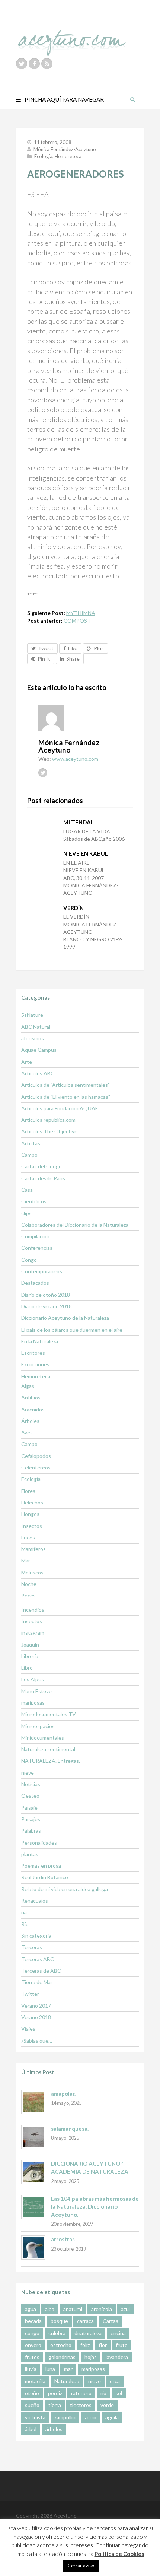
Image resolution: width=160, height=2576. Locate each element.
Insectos (32, 1526)
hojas (91, 2357)
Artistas (31, 1143)
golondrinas (62, 2357)
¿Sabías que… (37, 2041)
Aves (27, 1432)
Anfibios (31, 1397)
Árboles (30, 1421)
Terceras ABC (38, 1959)
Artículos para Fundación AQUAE (60, 1108)
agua (31, 2309)
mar (68, 2369)
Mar (26, 1560)
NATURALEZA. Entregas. (51, 1761)
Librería (30, 1656)
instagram (33, 1633)
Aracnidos (33, 1409)
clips (26, 1213)
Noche (29, 1584)
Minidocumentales (43, 1738)
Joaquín (30, 1645)
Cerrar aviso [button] (81, 2566)
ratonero (81, 2393)
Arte (27, 1062)
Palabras (31, 1831)
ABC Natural (36, 1027)
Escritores (33, 1353)
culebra (57, 2333)
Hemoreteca (68, 156)
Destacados (35, 1283)
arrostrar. (63, 2239)
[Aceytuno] (72, 35)
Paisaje (29, 1808)
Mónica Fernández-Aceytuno (65, 149)
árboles (54, 2429)
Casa (27, 1190)
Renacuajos (35, 1901)
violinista (35, 2417)
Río (25, 1924)
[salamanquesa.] (33, 2137)
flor (103, 2345)
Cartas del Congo (41, 1166)
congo (32, 2333)
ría (24, 1912)
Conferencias (37, 1248)
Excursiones (35, 1364)
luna (50, 2369)
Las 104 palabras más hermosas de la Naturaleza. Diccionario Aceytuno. (95, 2207)
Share (73, 659)
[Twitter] (22, 64)
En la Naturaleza (40, 1341)
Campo (29, 1155)
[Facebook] (34, 64)
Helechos (32, 1502)
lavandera (117, 2357)
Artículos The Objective (49, 1131)
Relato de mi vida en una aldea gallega (65, 1889)
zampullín (65, 2417)
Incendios (33, 1610)
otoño (32, 2393)
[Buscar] (132, 99)
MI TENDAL (79, 822)
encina (118, 2333)
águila (112, 2417)
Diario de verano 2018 (47, 1306)
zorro (90, 2417)
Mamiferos (33, 1549)
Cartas (111, 2321)
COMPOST (77, 621)
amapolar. (63, 2094)
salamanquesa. (70, 2129)
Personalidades (39, 1843)
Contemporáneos (42, 1271)
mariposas (33, 1703)
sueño (32, 2405)
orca (115, 2381)
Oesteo (30, 1796)
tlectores (81, 2405)
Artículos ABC (38, 1073)
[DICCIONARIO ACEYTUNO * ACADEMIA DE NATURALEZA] (33, 2172)
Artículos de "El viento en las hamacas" (66, 1097)
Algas (28, 1386)
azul (125, 2309)
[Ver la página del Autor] (86, 718)
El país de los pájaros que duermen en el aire (72, 1330)
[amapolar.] (33, 2102)
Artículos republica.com (48, 1120)
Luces (28, 1537)
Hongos (30, 1514)
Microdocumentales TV (49, 1714)
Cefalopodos (36, 1456)
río (103, 2393)
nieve (28, 1773)
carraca (85, 2321)
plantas (30, 1854)
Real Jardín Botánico (45, 1877)
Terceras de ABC (41, 1971)
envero (33, 2345)
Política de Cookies (119, 2554)
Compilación (35, 1236)
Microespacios (38, 1726)
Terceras (32, 1947)
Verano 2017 (36, 2006)
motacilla (35, 2381)
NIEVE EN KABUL (86, 853)
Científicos (34, 1201)
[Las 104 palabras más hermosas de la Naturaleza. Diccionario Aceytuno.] (33, 2207)
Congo (29, 1260)
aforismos (33, 1038)
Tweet (46, 648)
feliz (85, 2345)
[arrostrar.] (33, 2248)
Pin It (44, 659)
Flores (28, 1491)
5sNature (32, 1015)
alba (50, 2309)
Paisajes (31, 1819)
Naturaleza (67, 2381)
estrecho (61, 2345)
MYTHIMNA (81, 613)
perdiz (55, 2393)
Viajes (28, 2029)
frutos (32, 2357)
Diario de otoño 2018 (46, 1295)
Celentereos (36, 1467)
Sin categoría (36, 1936)
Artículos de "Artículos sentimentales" (65, 1085)
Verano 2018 (36, 2017)
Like (73, 648)
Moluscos (32, 1572)
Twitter (30, 1994)
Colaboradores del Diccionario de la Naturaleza (75, 1225)
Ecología (43, 156)
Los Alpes (33, 1679)
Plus (99, 648)
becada (33, 2321)
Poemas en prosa (41, 1866)
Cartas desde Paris (43, 1178)
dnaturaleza (88, 2333)
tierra (55, 2405)
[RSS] (47, 64)
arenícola (102, 2309)
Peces (28, 1595)
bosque (59, 2321)
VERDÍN (73, 908)
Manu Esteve (36, 1691)
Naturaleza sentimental (48, 1749)
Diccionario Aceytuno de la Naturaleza (65, 1318)
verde (107, 2405)
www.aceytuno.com (75, 759)
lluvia (31, 2369)
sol (119, 2393)
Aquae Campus (39, 1050)
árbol (31, 2429)
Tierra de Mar (37, 1982)
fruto (122, 2345)
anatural (73, 2309)
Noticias (31, 1784)
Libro (27, 1668)
